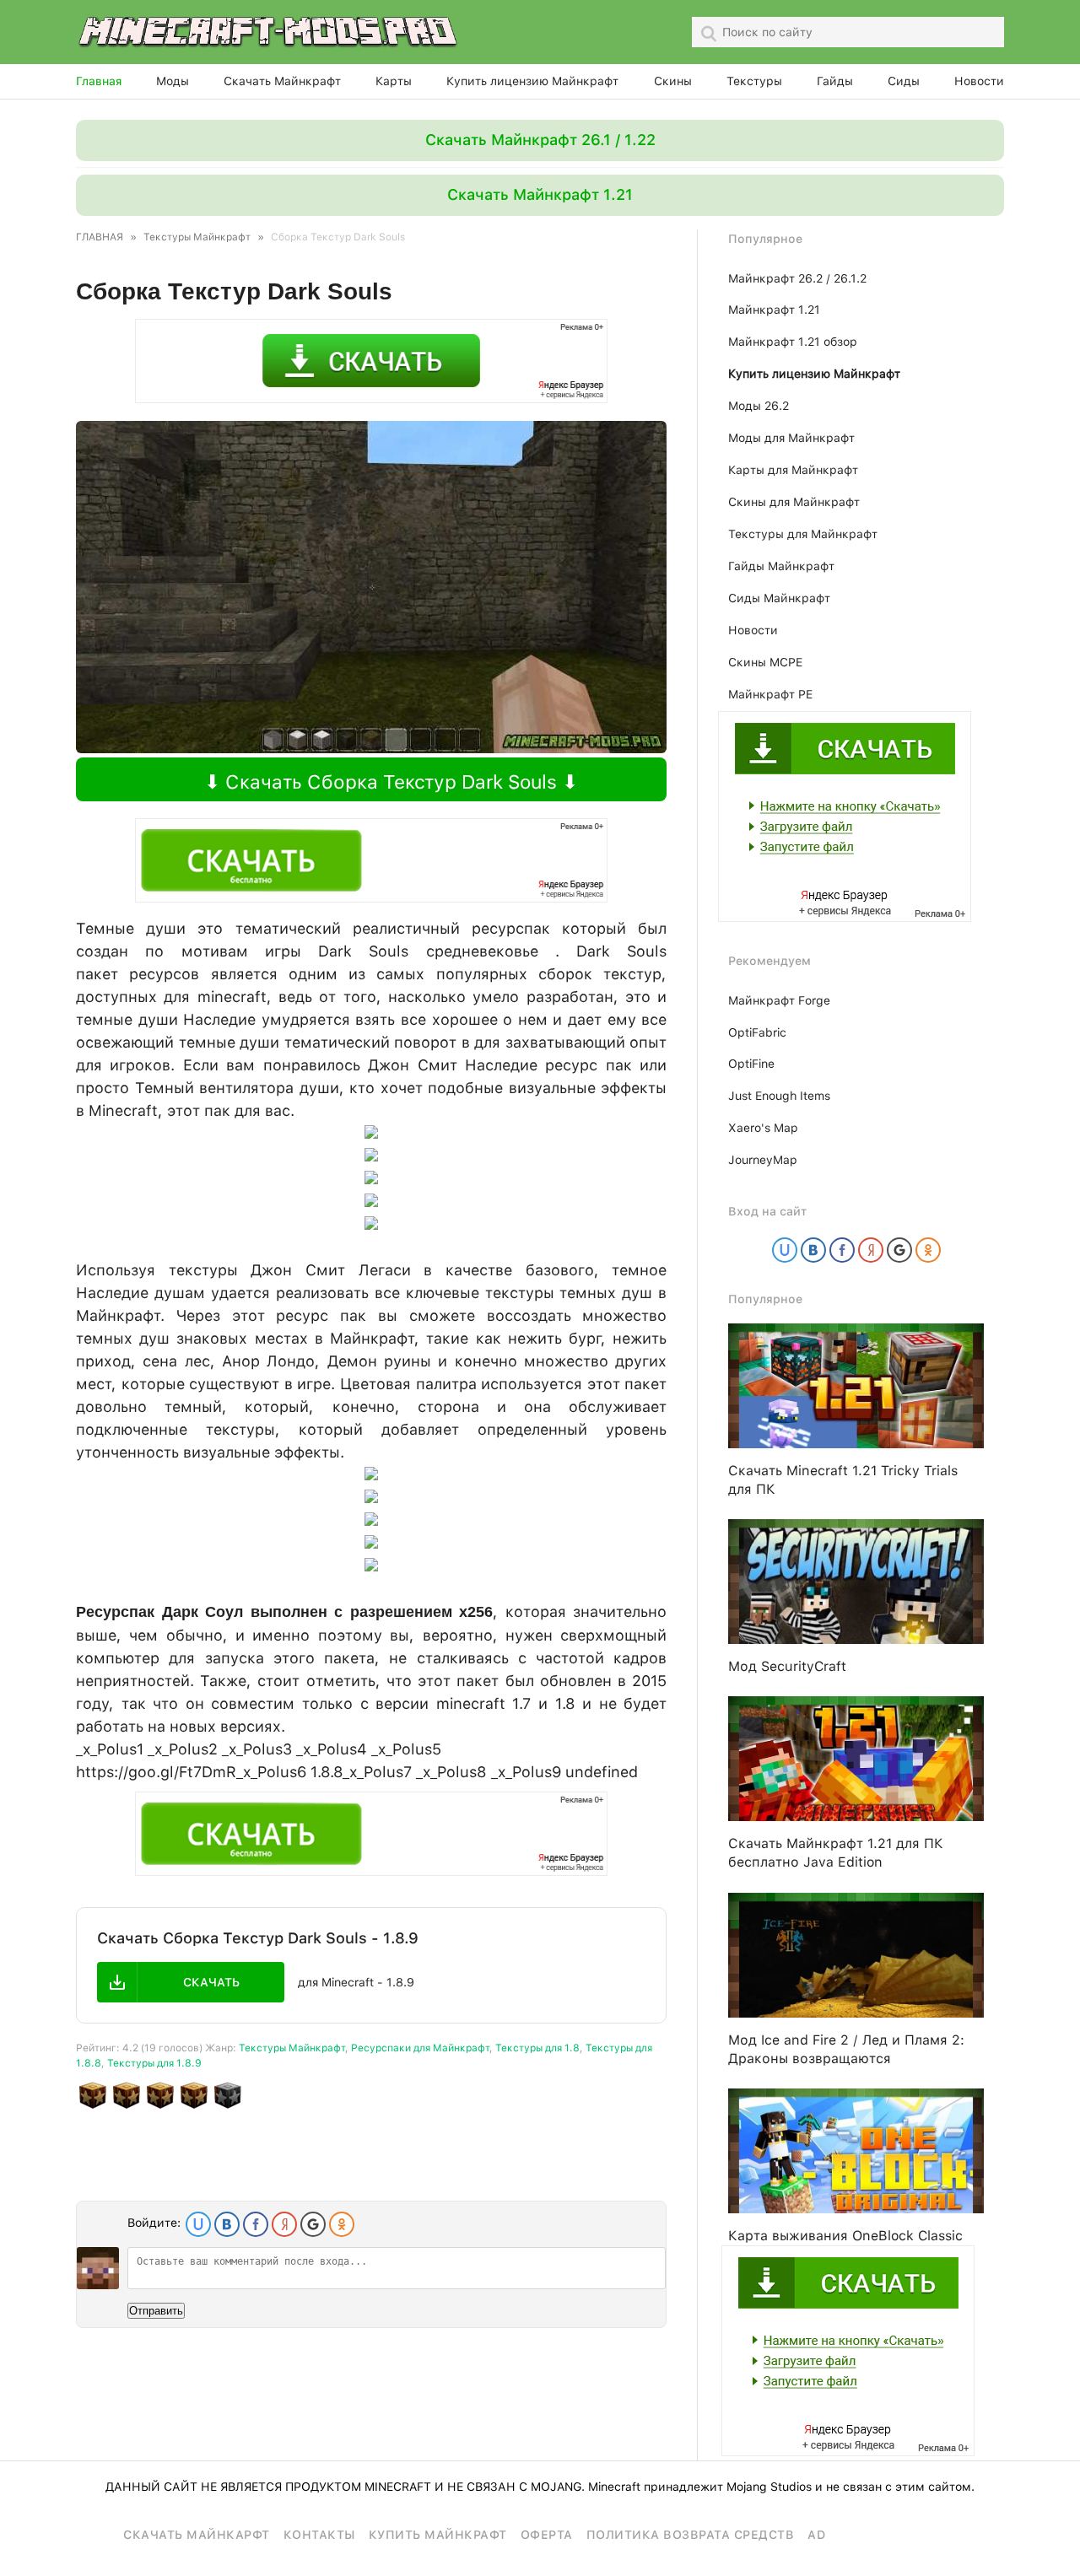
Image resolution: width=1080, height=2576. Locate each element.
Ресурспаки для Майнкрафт (420, 2048)
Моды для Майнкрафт (791, 438)
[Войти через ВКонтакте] (227, 2224)
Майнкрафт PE (770, 694)
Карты (394, 81)
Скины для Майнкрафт (794, 502)
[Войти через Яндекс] (284, 2224)
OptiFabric (757, 1032)
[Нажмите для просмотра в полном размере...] (371, 1566)
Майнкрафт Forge (779, 1000)
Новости (979, 81)
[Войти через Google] (313, 2224)
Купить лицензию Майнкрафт (532, 81)
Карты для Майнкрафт (793, 470)
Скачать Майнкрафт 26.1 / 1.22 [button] (540, 140)
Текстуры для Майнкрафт (803, 534)
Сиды (904, 81)
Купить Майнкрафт (438, 2535)
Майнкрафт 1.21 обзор (793, 342)
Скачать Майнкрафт (282, 81)
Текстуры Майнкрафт (292, 2048)
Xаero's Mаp (763, 1128)
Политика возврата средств (691, 2535)
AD (816, 2535)
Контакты (319, 2535)
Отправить (156, 2311)
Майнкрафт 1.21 (774, 310)
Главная (99, 81)
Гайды (835, 81)
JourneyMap (763, 1160)
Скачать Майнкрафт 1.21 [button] (540, 194)
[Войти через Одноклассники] (342, 2224)
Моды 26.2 (759, 406)
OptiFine (751, 1064)
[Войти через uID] (198, 2224)
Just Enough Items (779, 1096)
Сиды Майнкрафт (779, 598)
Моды (173, 81)
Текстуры (754, 81)
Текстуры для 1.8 (537, 2048)
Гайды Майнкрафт (781, 566)
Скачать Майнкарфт (197, 2535)
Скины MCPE (765, 662)
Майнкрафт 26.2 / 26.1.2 (797, 278)
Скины (673, 81)
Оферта (547, 2535)
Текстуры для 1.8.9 (154, 2063)
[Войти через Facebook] (256, 2224)
